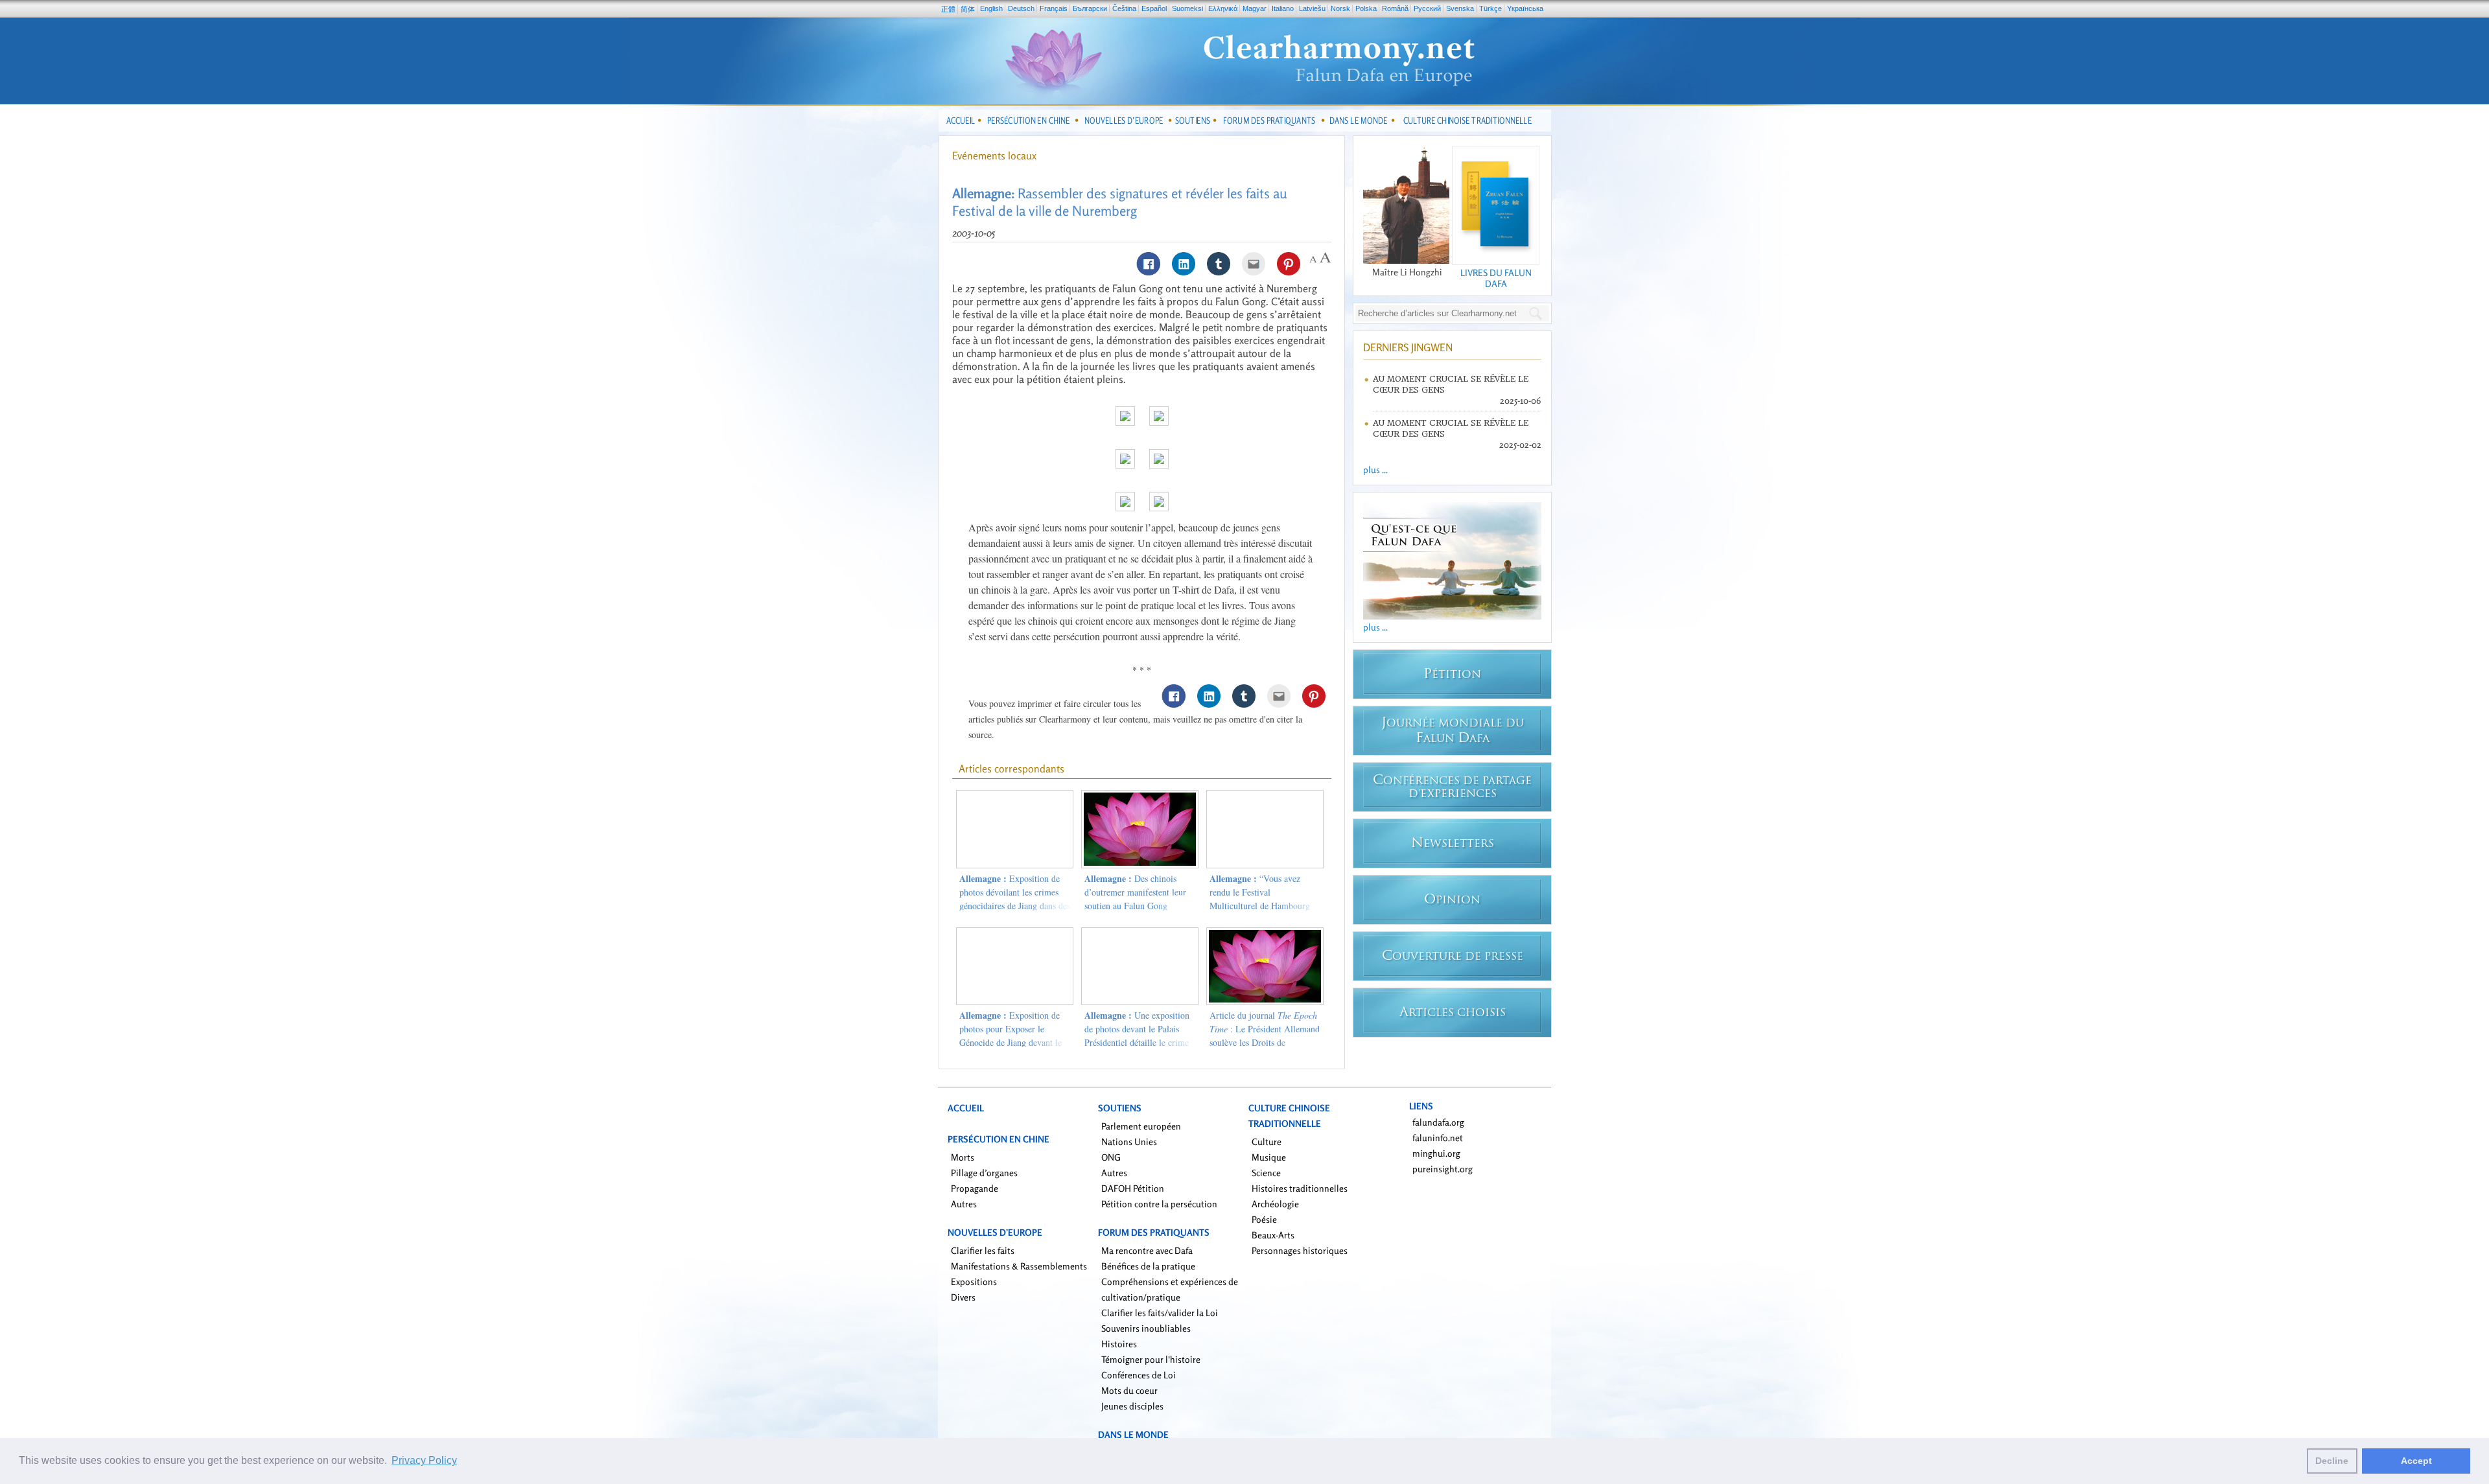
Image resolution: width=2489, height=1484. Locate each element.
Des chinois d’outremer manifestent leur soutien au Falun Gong (1135, 892)
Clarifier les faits (983, 1250)
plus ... (1375, 470)
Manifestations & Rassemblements (1019, 1266)
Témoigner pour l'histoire (1151, 1359)
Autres (964, 1204)
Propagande (975, 1188)
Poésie (1264, 1219)
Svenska (1460, 8)
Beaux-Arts (1273, 1235)
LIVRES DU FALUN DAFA (1496, 278)
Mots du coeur (1129, 1390)
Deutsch (1021, 8)
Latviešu (1312, 8)
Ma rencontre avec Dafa (1147, 1250)
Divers (963, 1297)
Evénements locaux (994, 156)
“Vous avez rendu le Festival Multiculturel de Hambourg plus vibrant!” (1260, 899)
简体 (968, 9)
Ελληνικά (1223, 8)
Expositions (974, 1281)
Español (1154, 8)
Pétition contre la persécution (1159, 1204)
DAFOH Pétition (1133, 1188)
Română (1395, 8)
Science (1266, 1173)
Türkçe (1490, 8)
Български (1090, 8)
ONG (1111, 1157)
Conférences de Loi (1139, 1375)
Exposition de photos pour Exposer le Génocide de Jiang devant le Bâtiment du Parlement (1011, 1036)
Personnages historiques (1300, 1250)
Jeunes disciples (1132, 1406)
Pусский (1427, 8)
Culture (1267, 1142)
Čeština (1124, 8)
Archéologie (1275, 1204)
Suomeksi (1187, 8)
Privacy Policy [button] (424, 1460)
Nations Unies (1129, 1142)
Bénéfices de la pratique (1148, 1266)
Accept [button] (2416, 1461)
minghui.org (1436, 1153)
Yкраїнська (1525, 8)
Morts (963, 1157)
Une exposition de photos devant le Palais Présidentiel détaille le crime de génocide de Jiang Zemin (1137, 1036)
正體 (948, 9)
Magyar (1255, 8)
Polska (1366, 8)
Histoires (1119, 1344)
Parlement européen (1141, 1126)
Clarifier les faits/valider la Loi (1160, 1313)
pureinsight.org (1443, 1169)
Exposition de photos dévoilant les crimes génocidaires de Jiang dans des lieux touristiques (1015, 899)
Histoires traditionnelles (1300, 1188)
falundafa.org (1438, 1122)
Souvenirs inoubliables (1146, 1328)
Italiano (1283, 8)
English (991, 8)
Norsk (1340, 8)
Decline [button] (2332, 1461)
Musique (1269, 1157)
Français (1054, 8)
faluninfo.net (1438, 1138)
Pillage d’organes (984, 1173)
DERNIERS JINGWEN (1408, 347)
